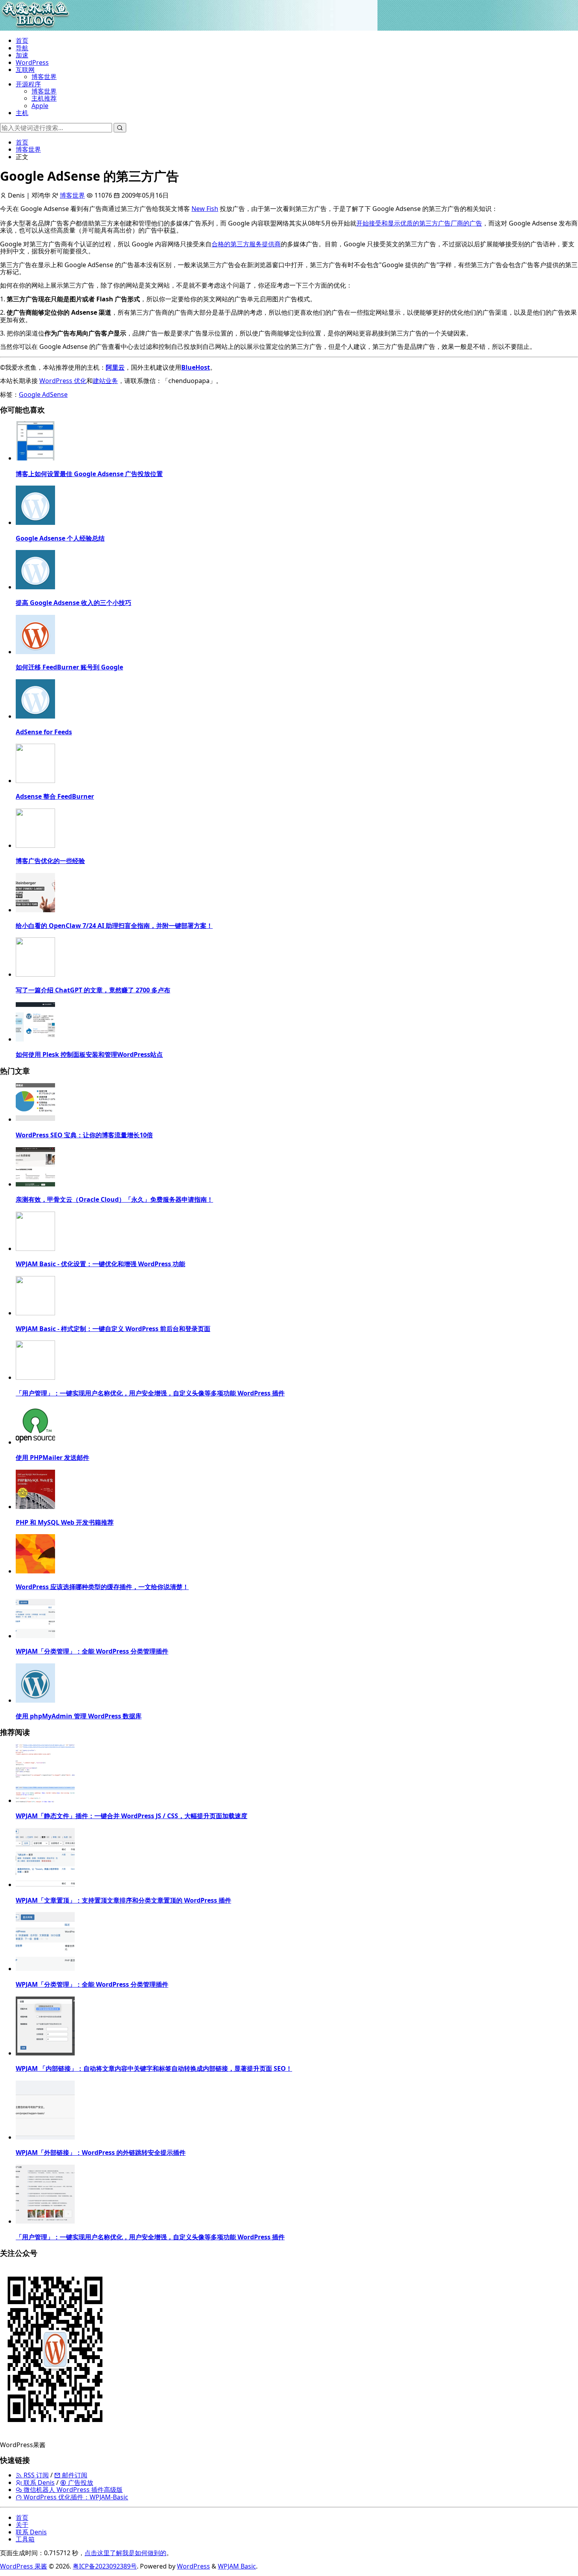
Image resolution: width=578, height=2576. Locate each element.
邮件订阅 (74, 2475)
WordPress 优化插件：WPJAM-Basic (75, 2497)
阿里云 (115, 367)
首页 (22, 40)
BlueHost (196, 367)
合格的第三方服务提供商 (246, 244)
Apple (40, 106)
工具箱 (25, 2539)
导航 (22, 48)
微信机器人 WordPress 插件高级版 (72, 2490)
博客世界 (44, 77)
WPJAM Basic (237, 2566)
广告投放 (80, 2482)
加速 (22, 55)
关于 (22, 2525)
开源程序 (28, 84)
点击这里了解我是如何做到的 (125, 2553)
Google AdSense (43, 394)
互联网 (25, 70)
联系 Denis (38, 2482)
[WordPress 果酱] (35, 27)
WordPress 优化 (63, 381)
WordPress (32, 62)
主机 (22, 113)
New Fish (205, 209)
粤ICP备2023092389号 (105, 2566)
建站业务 (105, 381)
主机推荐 (44, 98)
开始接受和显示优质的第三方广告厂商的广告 (419, 223)
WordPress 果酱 (24, 2566)
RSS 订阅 (35, 2475)
